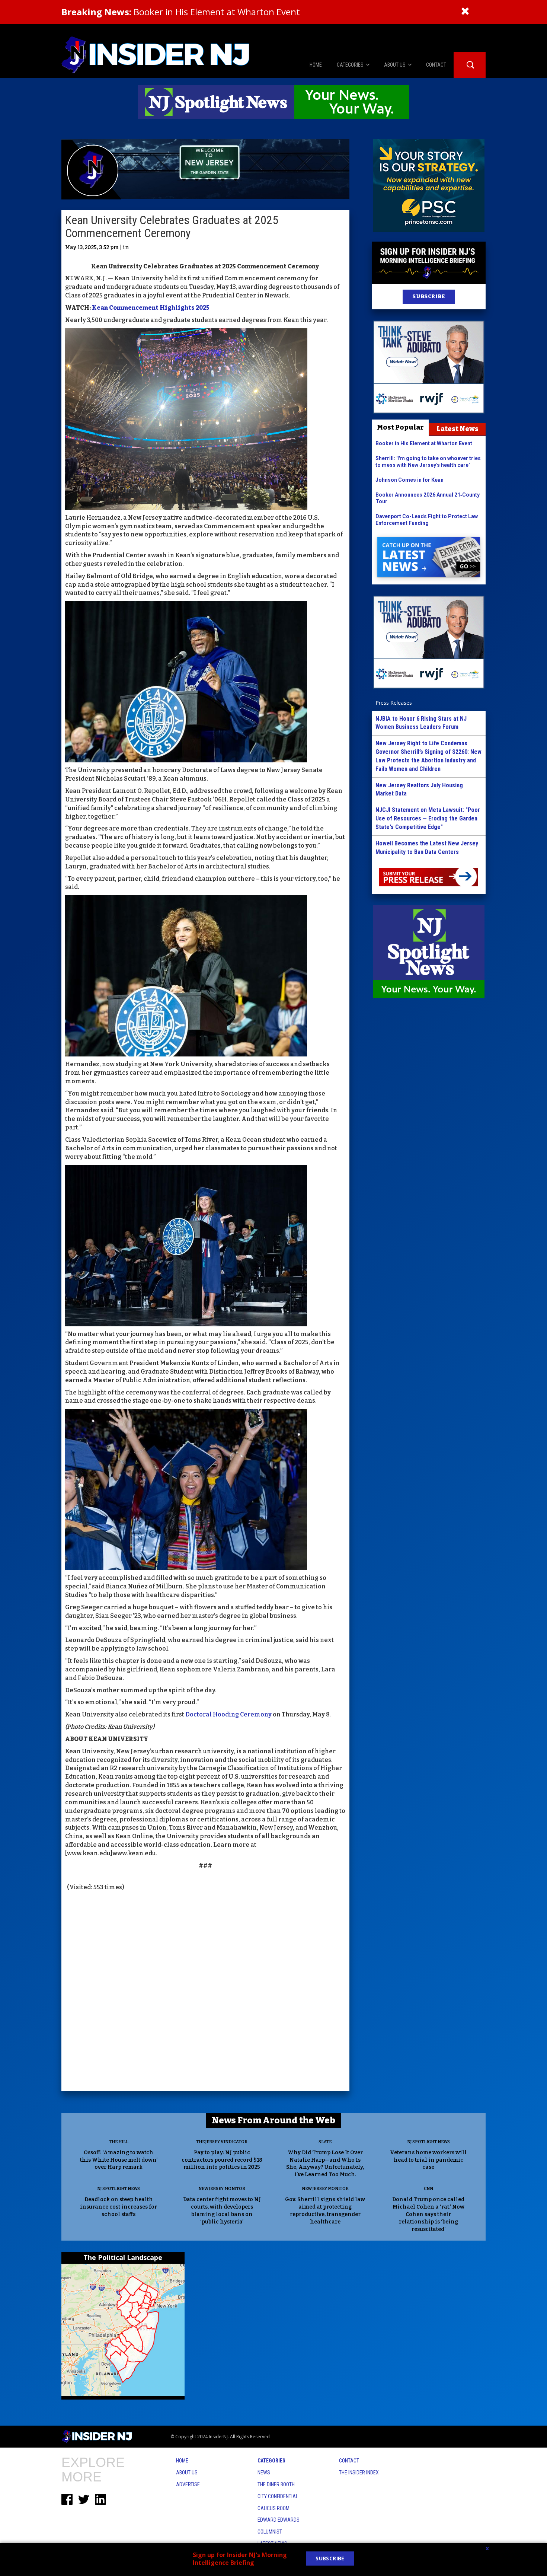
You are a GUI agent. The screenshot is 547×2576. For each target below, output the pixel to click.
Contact (349, 2461)
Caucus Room (273, 2508)
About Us (187, 2473)
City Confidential (278, 2496)
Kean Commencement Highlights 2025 (151, 308)
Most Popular (400, 427)
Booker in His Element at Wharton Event (181, 12)
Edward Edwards (279, 2520)
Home (182, 2461)
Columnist (270, 2532)
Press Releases (394, 703)
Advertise (188, 2484)
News (264, 2473)
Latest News (458, 429)
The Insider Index (359, 2473)
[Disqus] (205, 1992)
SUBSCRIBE (428, 297)
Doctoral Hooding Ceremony (228, 1714)
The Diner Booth (276, 2484)
